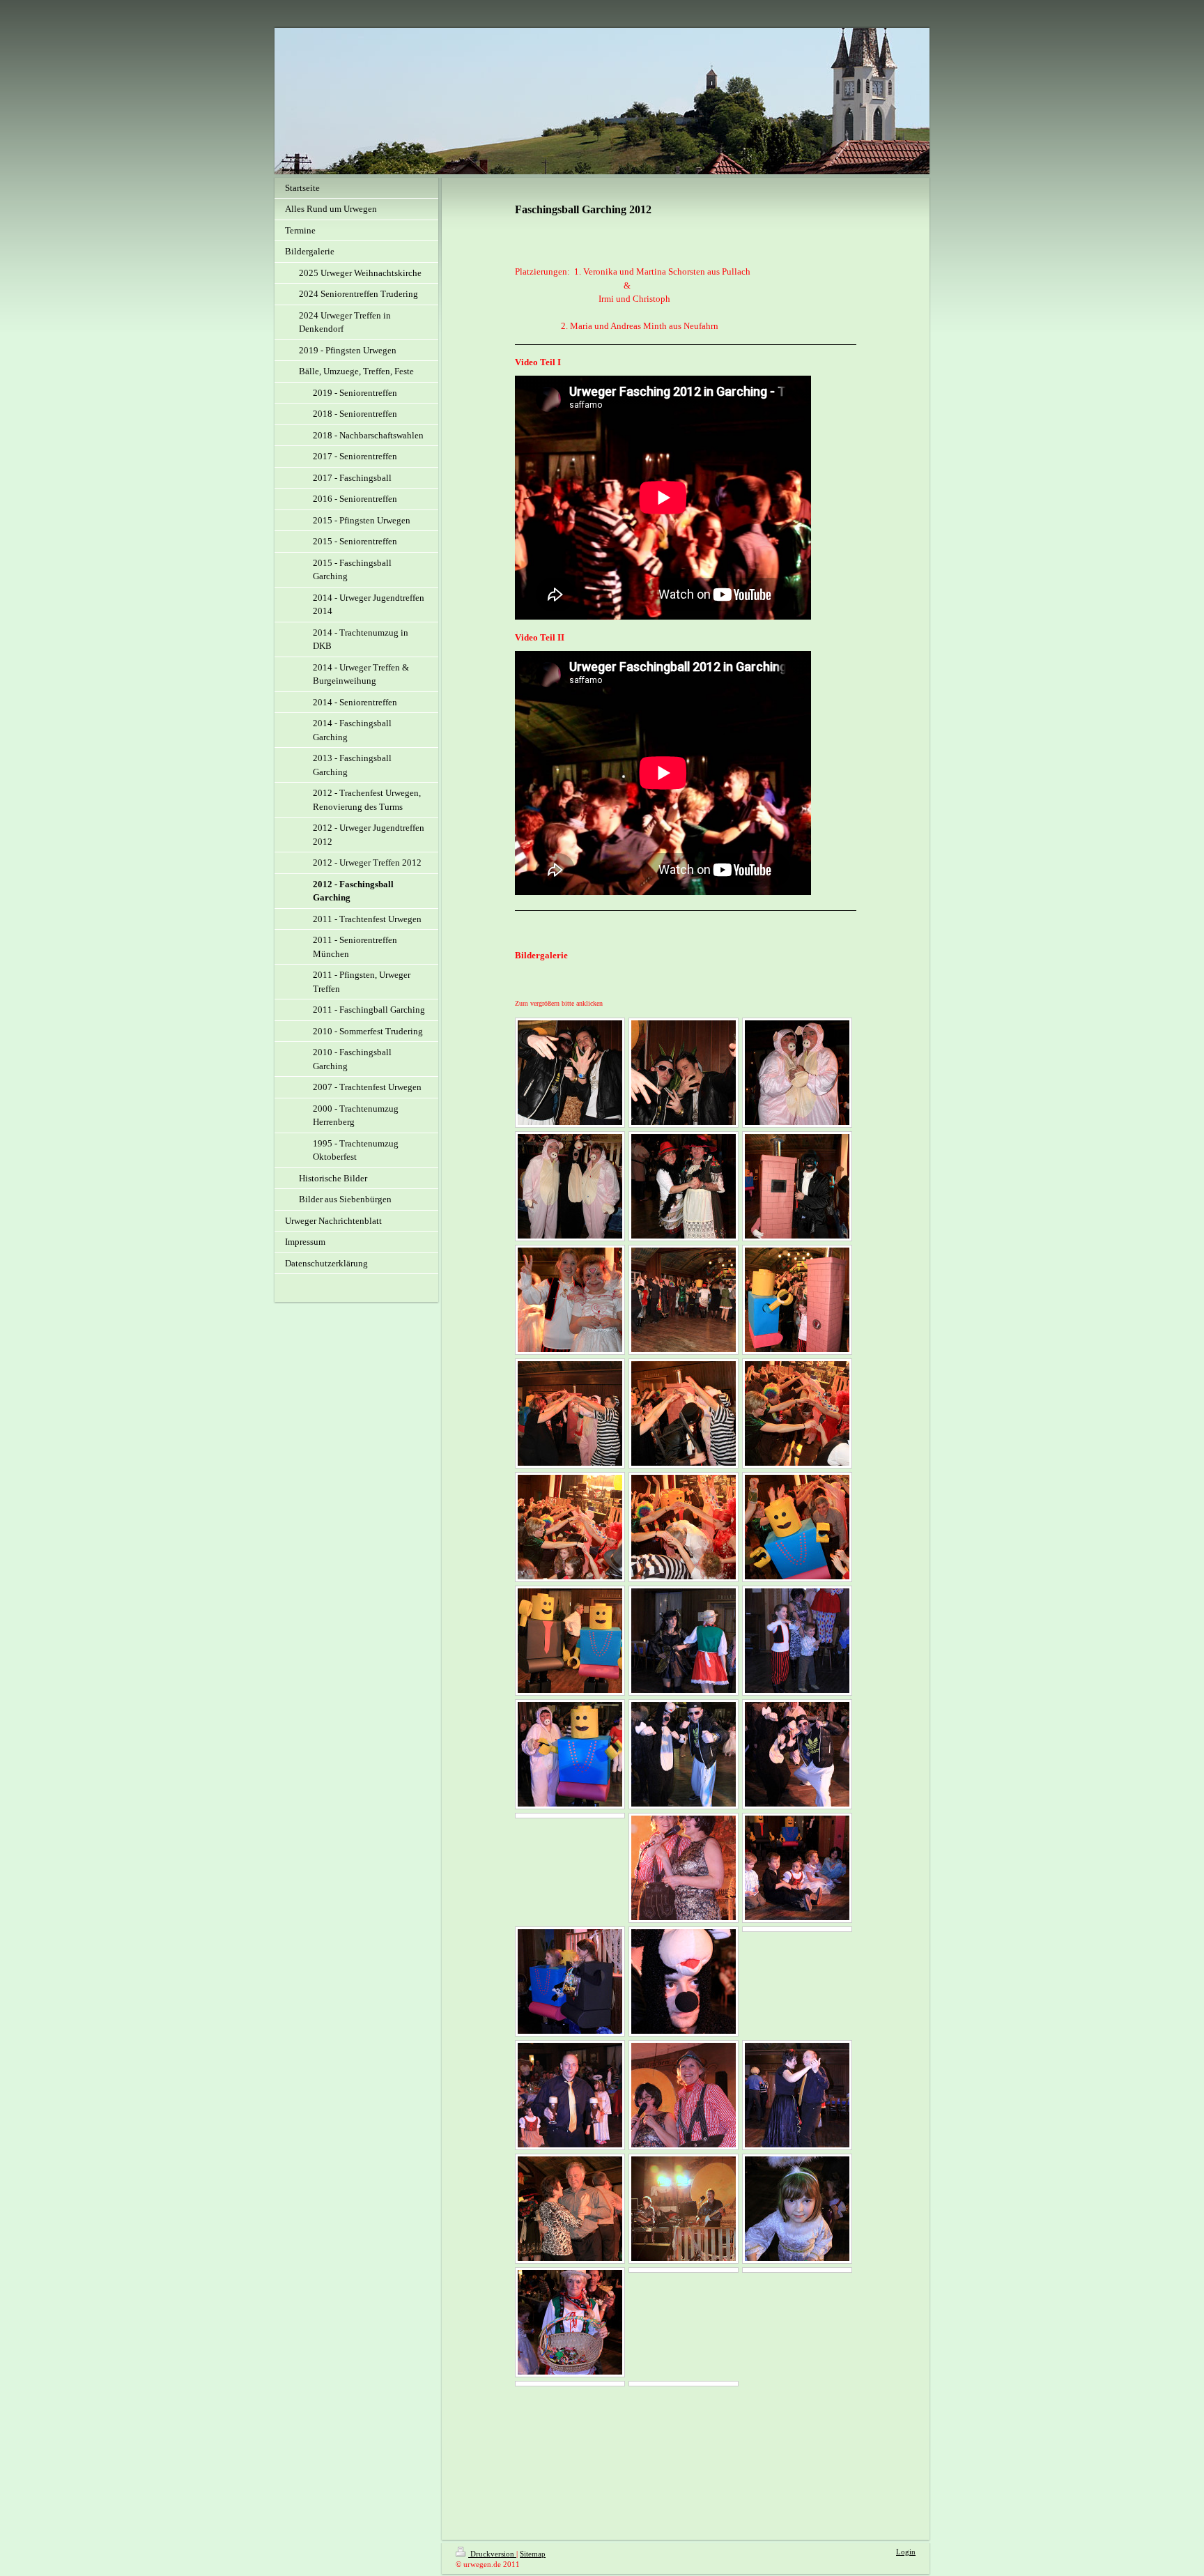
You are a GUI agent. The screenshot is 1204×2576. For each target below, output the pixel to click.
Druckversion (492, 2554)
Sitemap (533, 2554)
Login (906, 2552)
